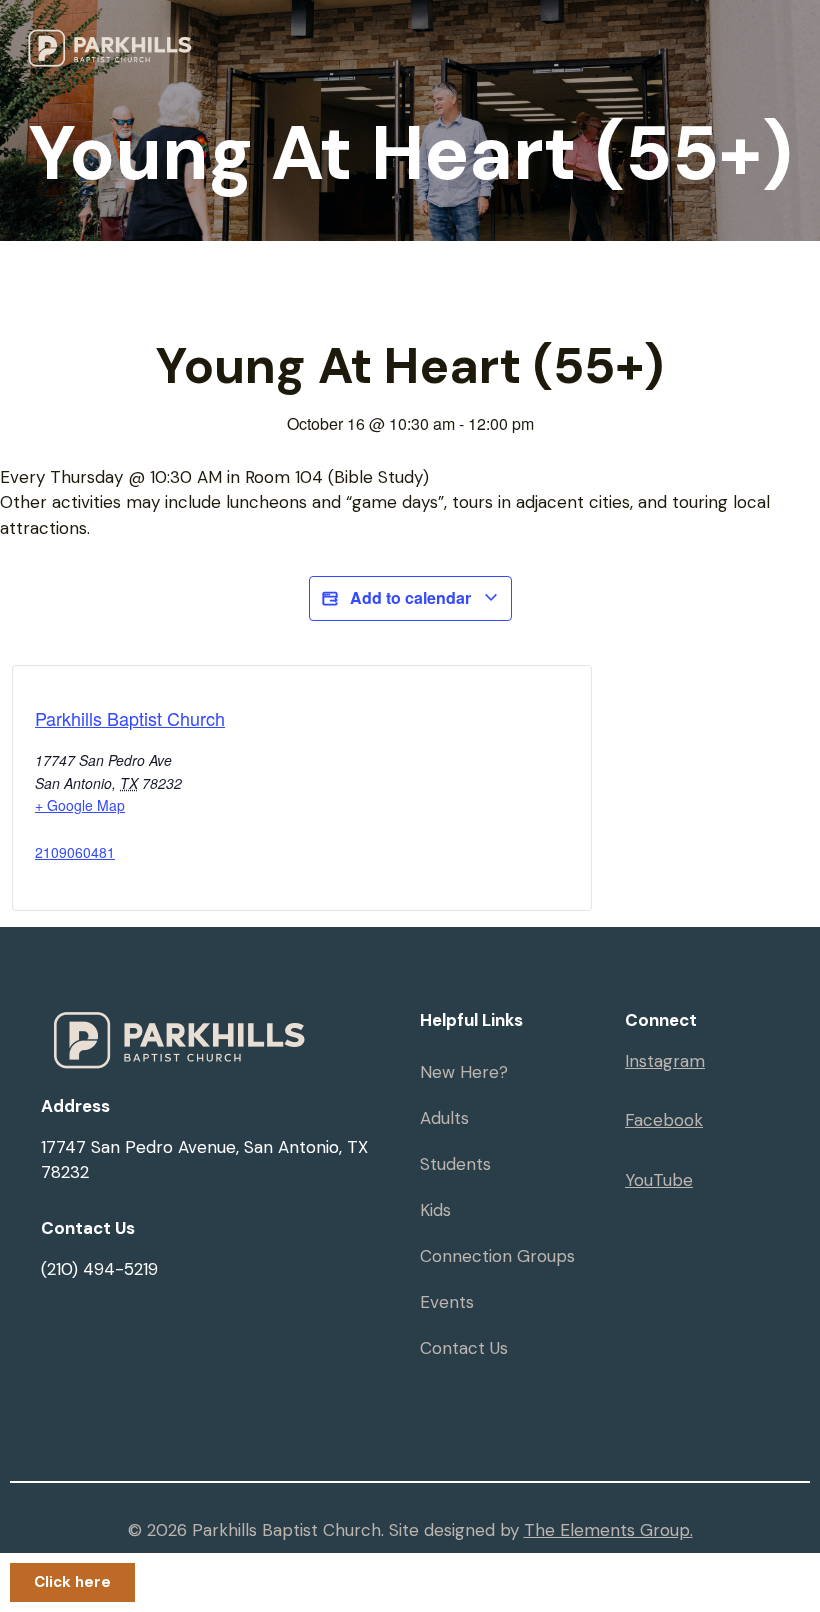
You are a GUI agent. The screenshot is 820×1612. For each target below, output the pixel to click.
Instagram (665, 1061)
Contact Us (464, 1348)
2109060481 (75, 852)
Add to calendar (410, 597)
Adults (444, 1118)
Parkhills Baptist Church (130, 718)
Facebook (664, 1120)
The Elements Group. (608, 1530)
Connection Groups (497, 1256)
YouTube (659, 1180)
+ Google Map (80, 805)
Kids (435, 1210)
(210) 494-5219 (99, 1269)
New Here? (464, 1072)
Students (455, 1164)
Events (447, 1302)
